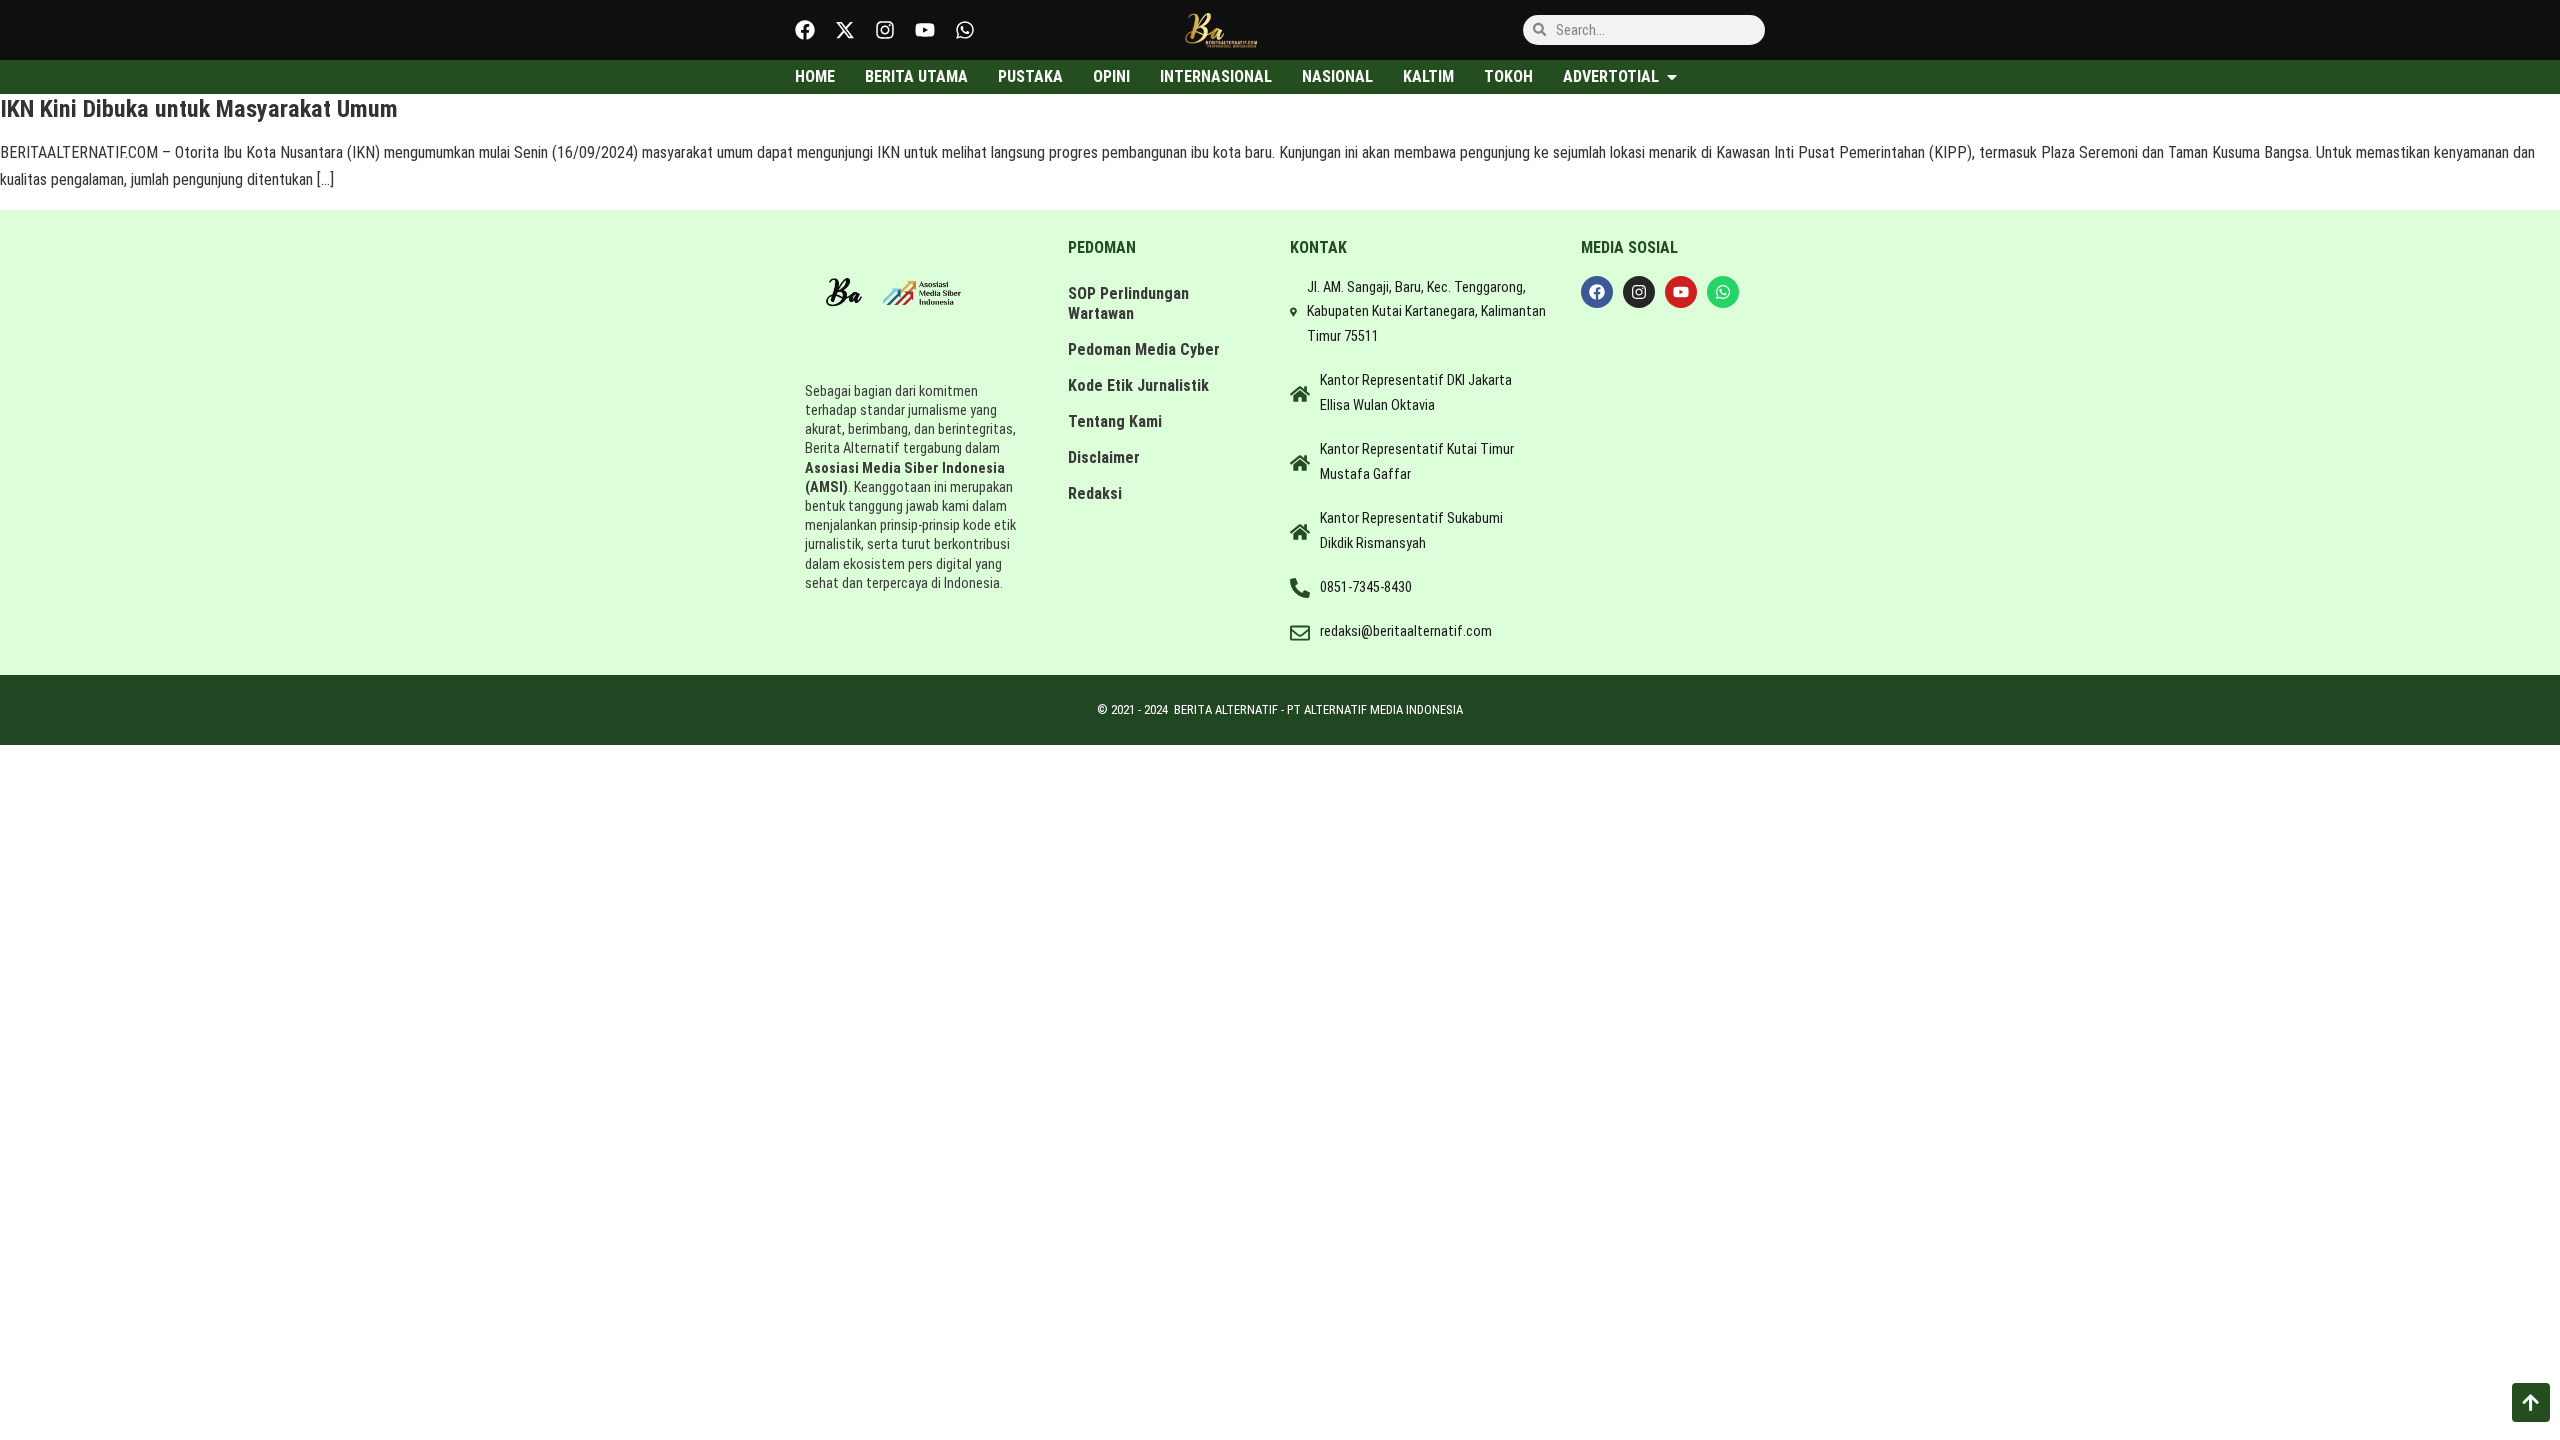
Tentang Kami (1115, 421)
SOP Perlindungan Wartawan (1128, 303)
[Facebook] (805, 30)
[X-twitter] (845, 30)
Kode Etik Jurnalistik (1138, 385)
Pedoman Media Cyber (1144, 349)
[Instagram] (885, 30)
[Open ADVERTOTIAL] (1672, 77)
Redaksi (1095, 493)
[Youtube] (925, 30)
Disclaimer (1104, 457)
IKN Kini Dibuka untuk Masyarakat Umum (199, 109)
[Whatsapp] (965, 30)
